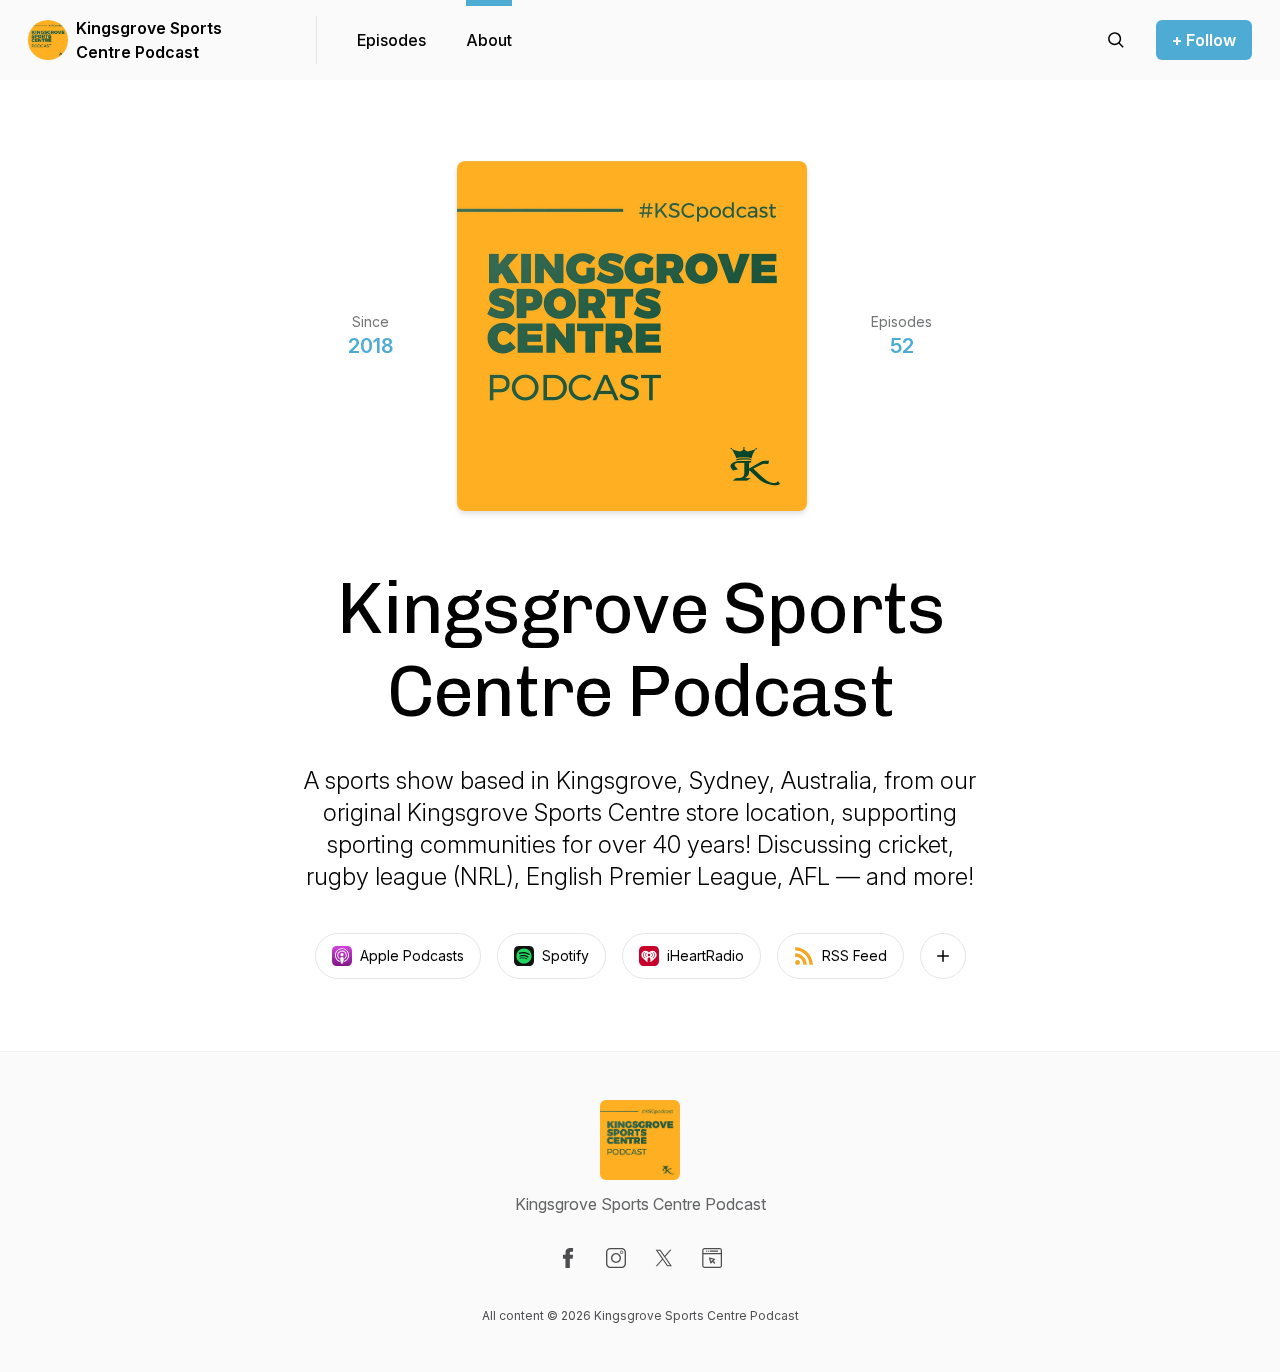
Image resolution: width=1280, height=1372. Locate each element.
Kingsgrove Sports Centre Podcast (149, 40)
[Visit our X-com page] (664, 1258)
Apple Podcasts (412, 955)
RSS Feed (854, 955)
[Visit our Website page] (712, 1258)
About (489, 40)
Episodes (391, 40)
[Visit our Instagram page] (616, 1258)
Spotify (565, 955)
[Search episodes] (1116, 40)
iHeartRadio (705, 955)
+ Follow (1204, 40)
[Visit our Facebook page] (568, 1258)
